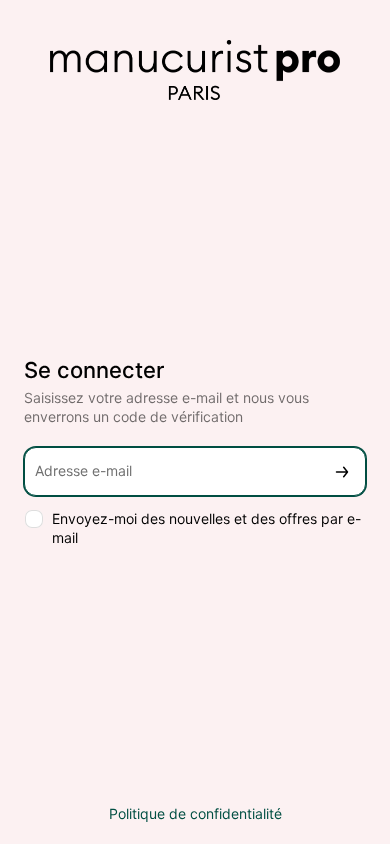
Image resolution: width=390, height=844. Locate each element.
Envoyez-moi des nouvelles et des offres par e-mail (206, 528)
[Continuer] (342, 471)
